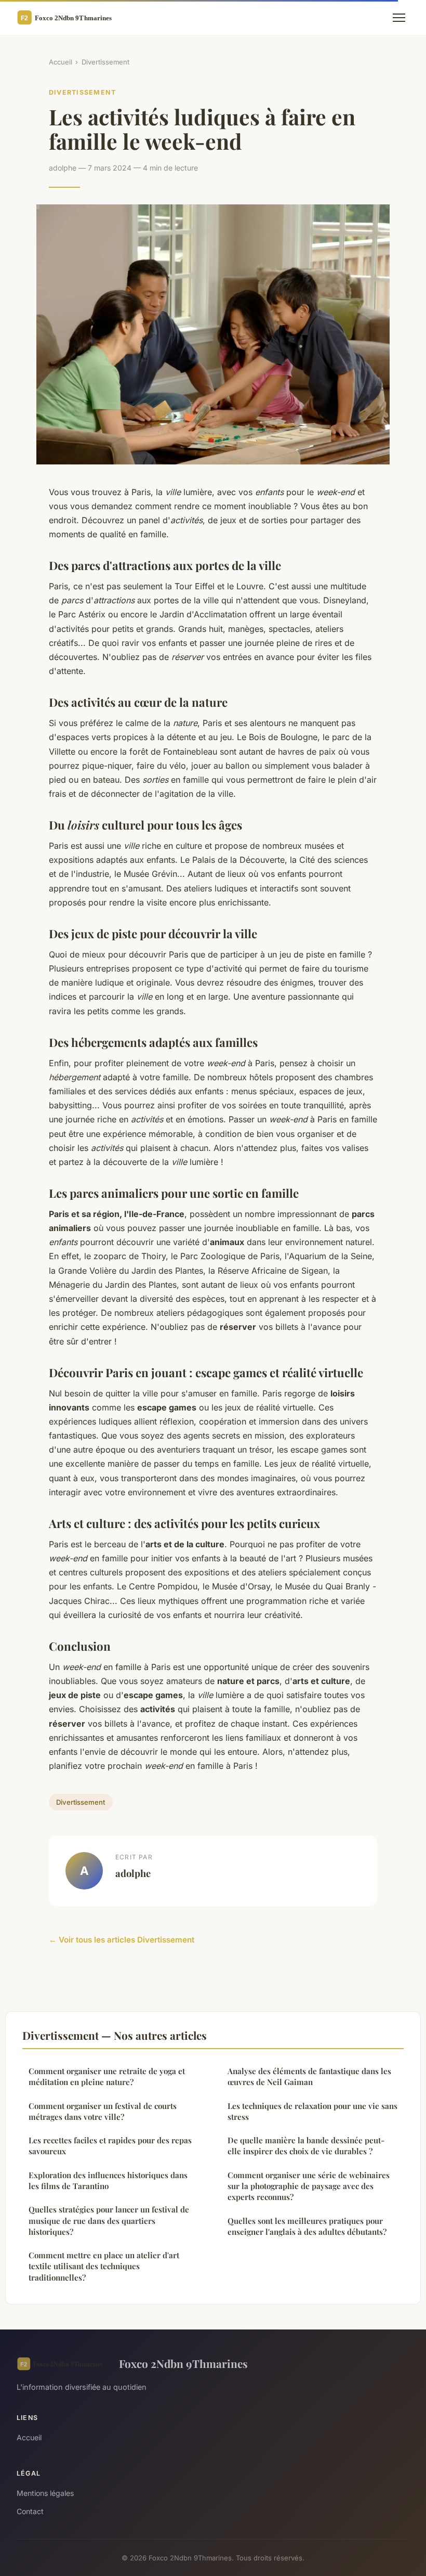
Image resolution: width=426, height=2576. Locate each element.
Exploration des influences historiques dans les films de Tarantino (108, 2180)
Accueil (61, 62)
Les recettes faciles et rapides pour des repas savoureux (110, 2146)
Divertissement (105, 62)
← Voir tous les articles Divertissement (122, 1940)
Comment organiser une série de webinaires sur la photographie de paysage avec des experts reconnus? (309, 2186)
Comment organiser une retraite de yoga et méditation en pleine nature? (107, 2076)
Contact (30, 2511)
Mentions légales (45, 2493)
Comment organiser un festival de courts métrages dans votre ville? (103, 2111)
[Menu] (399, 18)
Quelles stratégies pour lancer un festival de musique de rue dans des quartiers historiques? (109, 2221)
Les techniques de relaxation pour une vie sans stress (312, 2111)
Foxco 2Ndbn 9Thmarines (183, 2363)
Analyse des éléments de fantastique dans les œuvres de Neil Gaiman (309, 2076)
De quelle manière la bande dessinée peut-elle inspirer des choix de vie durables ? (306, 2146)
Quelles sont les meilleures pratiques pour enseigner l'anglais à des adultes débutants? (307, 2226)
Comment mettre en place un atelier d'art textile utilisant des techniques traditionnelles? (104, 2266)
